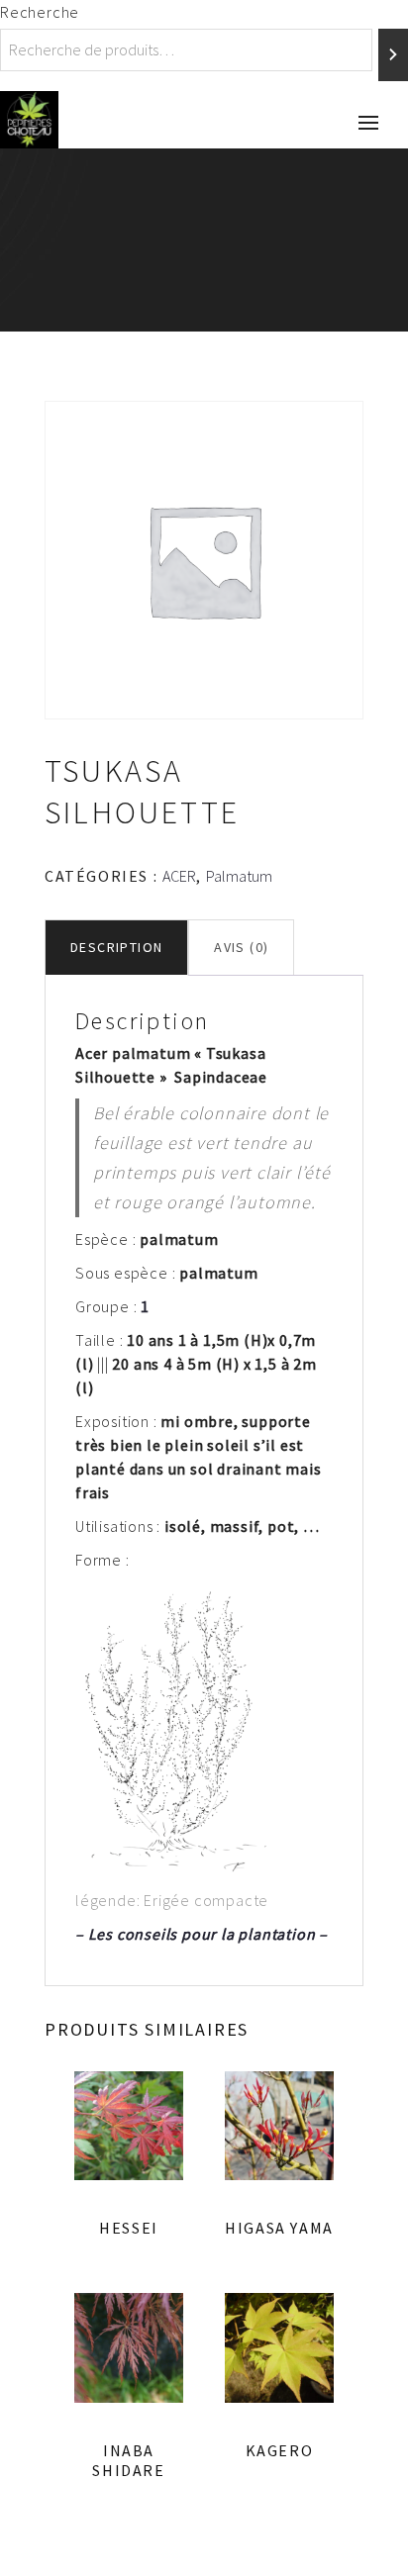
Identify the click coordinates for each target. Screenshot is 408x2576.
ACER (179, 876)
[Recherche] (393, 55)
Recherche (40, 12)
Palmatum (239, 876)
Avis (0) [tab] (241, 947)
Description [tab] (116, 947)
